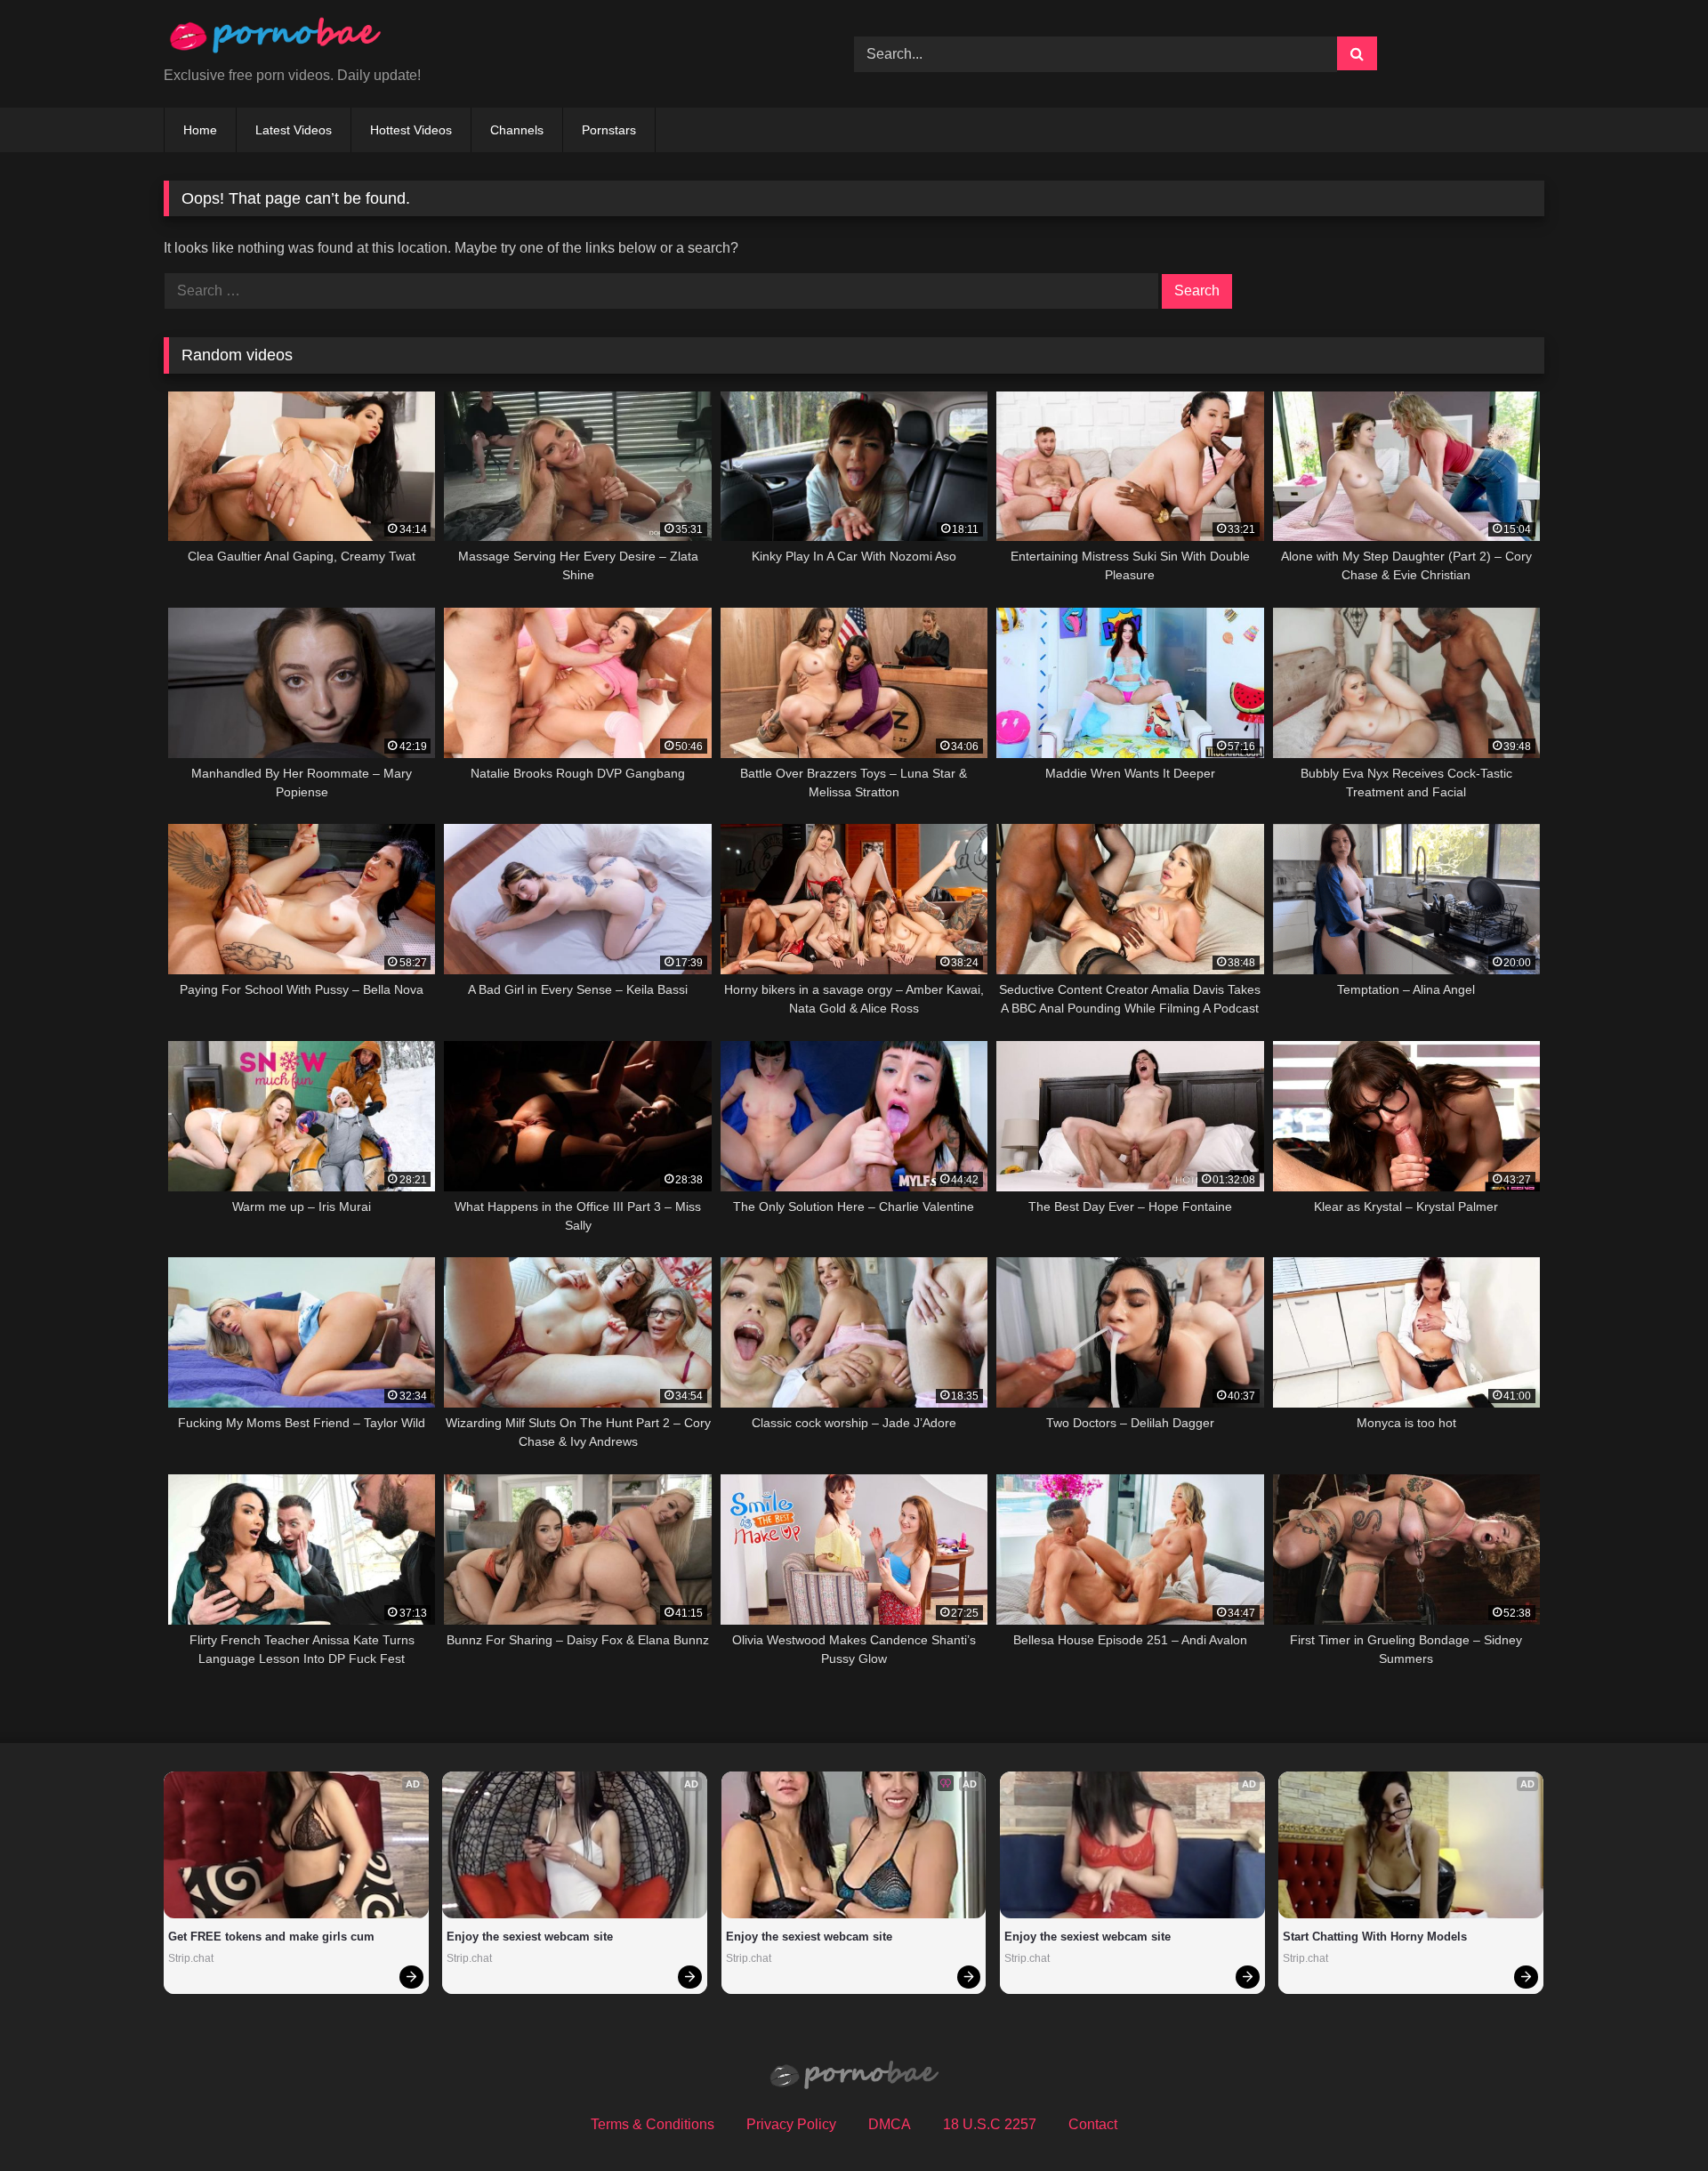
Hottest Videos (411, 130)
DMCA (890, 2124)
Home (200, 130)
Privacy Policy (791, 2124)
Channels (517, 130)
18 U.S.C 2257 (990, 2124)
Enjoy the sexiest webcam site (530, 1937)
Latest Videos (294, 130)
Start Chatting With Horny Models (1375, 1937)
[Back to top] (1653, 2118)
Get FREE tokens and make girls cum (271, 1937)
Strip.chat (191, 1958)
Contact (1093, 2124)
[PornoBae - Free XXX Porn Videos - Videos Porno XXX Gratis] (275, 40)
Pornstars (609, 130)
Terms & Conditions (653, 2124)
